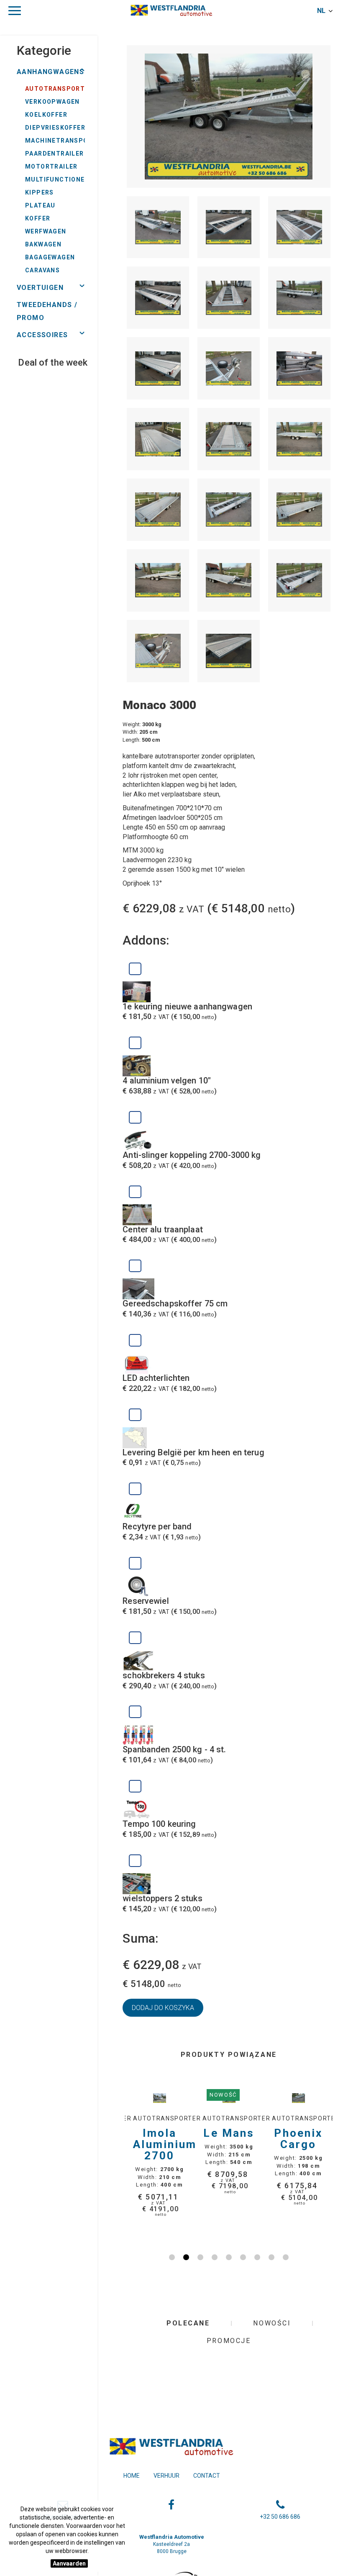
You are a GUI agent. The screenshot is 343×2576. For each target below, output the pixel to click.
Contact (207, 2476)
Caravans (42, 270)
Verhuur (166, 2476)
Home (132, 2476)
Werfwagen (46, 231)
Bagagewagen (50, 257)
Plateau (40, 205)
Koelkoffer (46, 115)
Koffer (38, 218)
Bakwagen (43, 244)
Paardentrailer (55, 154)
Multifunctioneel (59, 179)
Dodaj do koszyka (163, 2008)
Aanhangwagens (50, 72)
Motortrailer (51, 166)
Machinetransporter (65, 141)
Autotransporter (59, 89)
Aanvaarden (69, 2563)
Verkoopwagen (52, 102)
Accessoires (42, 335)
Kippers (40, 192)
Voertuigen (40, 288)
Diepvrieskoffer (55, 128)
